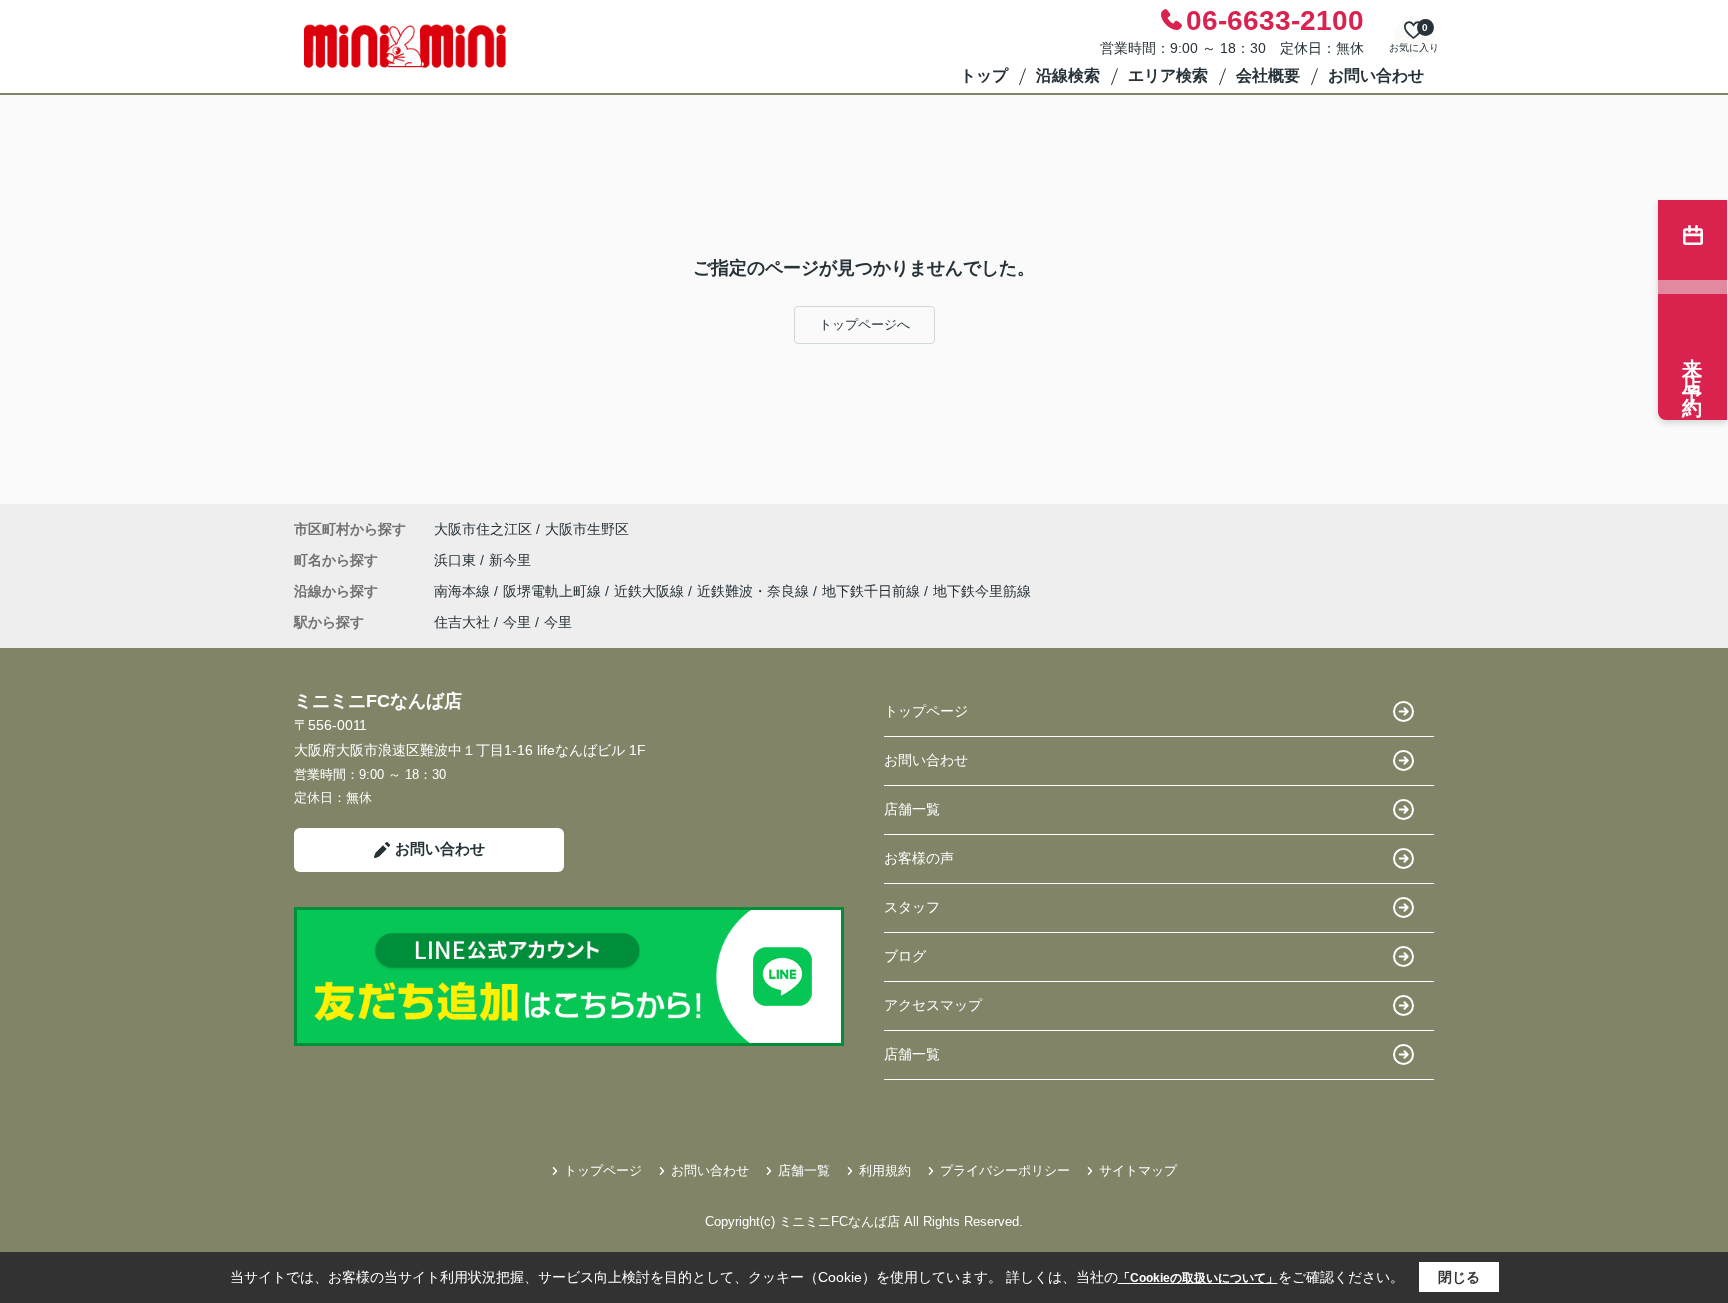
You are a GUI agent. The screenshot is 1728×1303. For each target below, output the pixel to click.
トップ (984, 75)
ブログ (905, 956)
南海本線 (464, 591)
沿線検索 (1068, 75)
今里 (517, 622)
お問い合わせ (1376, 75)
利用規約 (885, 1170)
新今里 (510, 560)
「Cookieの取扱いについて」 (1198, 1278)
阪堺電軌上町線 (554, 591)
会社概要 (1268, 75)
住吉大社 (462, 622)
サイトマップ (1138, 1170)
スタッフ (912, 907)
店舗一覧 (912, 809)
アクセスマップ (933, 1005)
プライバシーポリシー (1005, 1170)
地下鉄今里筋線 (982, 591)
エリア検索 (1168, 75)
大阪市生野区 (587, 529)
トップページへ (864, 324)
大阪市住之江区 (483, 529)
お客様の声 (919, 858)
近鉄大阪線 (651, 591)
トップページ (926, 711)
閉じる (1459, 1277)
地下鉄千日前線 (873, 591)
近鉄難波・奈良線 (755, 591)
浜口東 (457, 560)
